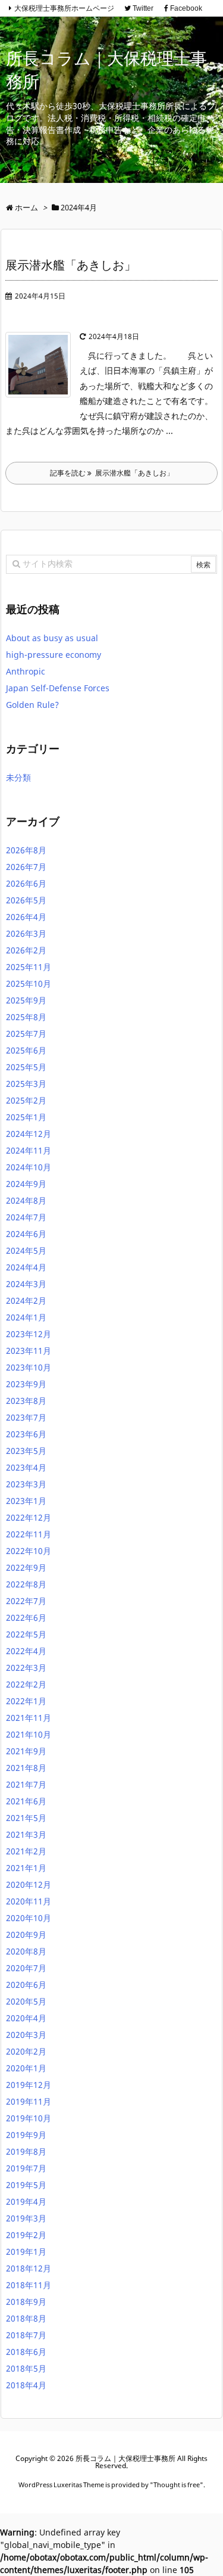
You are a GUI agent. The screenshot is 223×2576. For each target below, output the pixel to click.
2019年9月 (26, 2135)
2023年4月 (26, 1467)
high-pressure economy (54, 655)
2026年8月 (26, 850)
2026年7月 (26, 867)
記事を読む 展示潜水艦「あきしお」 (112, 473)
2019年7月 (26, 2168)
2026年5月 (26, 900)
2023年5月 (26, 1451)
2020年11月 (29, 1901)
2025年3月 (26, 1084)
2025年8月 (26, 1017)
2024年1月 (26, 1317)
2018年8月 (26, 2318)
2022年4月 (26, 1651)
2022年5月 (26, 1634)
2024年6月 (26, 1234)
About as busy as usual (52, 638)
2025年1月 (26, 1117)
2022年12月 (29, 1517)
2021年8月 (26, 1768)
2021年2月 (26, 1851)
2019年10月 (29, 2118)
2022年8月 (26, 1584)
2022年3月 (26, 1668)
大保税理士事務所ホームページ (64, 8)
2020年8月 (26, 1951)
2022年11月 (29, 1534)
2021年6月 (26, 1801)
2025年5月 (26, 1067)
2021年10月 (29, 1734)
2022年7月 (26, 1601)
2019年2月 (26, 2235)
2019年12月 (29, 2085)
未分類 (18, 777)
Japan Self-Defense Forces (58, 688)
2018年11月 (29, 2285)
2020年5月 (26, 2001)
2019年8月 (26, 2151)
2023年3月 (26, 1484)
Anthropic (26, 671)
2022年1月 (26, 1701)
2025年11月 (29, 967)
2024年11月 (29, 1150)
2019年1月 (26, 2252)
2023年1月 (26, 1501)
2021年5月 (26, 1818)
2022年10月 (29, 1551)
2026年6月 (26, 883)
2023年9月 (26, 1384)
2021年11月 (29, 1718)
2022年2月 (26, 1684)
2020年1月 (26, 2068)
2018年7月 (26, 2335)
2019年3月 (26, 2218)
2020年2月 (26, 2051)
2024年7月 (26, 1217)
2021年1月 (26, 1868)
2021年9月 (26, 1751)
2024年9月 (26, 1184)
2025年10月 (29, 984)
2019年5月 (26, 2185)
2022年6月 (26, 1618)
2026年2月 (26, 950)
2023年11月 (29, 1351)
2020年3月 (26, 2035)
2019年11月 (29, 2101)
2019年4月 (26, 2201)
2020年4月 (26, 2018)
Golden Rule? (32, 705)
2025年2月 (26, 1100)
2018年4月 (26, 2385)
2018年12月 (29, 2268)
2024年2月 (26, 1301)
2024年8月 (26, 1200)
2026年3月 (26, 933)
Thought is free (177, 2485)
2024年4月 (26, 1267)
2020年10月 (29, 1918)
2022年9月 (26, 1567)
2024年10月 (29, 1167)
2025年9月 (26, 1000)
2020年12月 (29, 1884)
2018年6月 (26, 2352)
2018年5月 (26, 2368)
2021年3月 (26, 1834)
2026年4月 (26, 917)
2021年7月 (26, 1784)
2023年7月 (26, 1417)
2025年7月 (26, 1034)
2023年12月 (29, 1334)
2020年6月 (26, 1985)
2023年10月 (29, 1367)
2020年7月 (26, 1968)
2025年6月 (26, 1050)
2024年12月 (29, 1134)
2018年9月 (26, 2302)
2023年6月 (26, 1434)
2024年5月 (26, 1250)
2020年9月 (26, 1935)
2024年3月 (26, 1284)
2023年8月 (26, 1401)
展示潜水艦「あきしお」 (71, 265)
